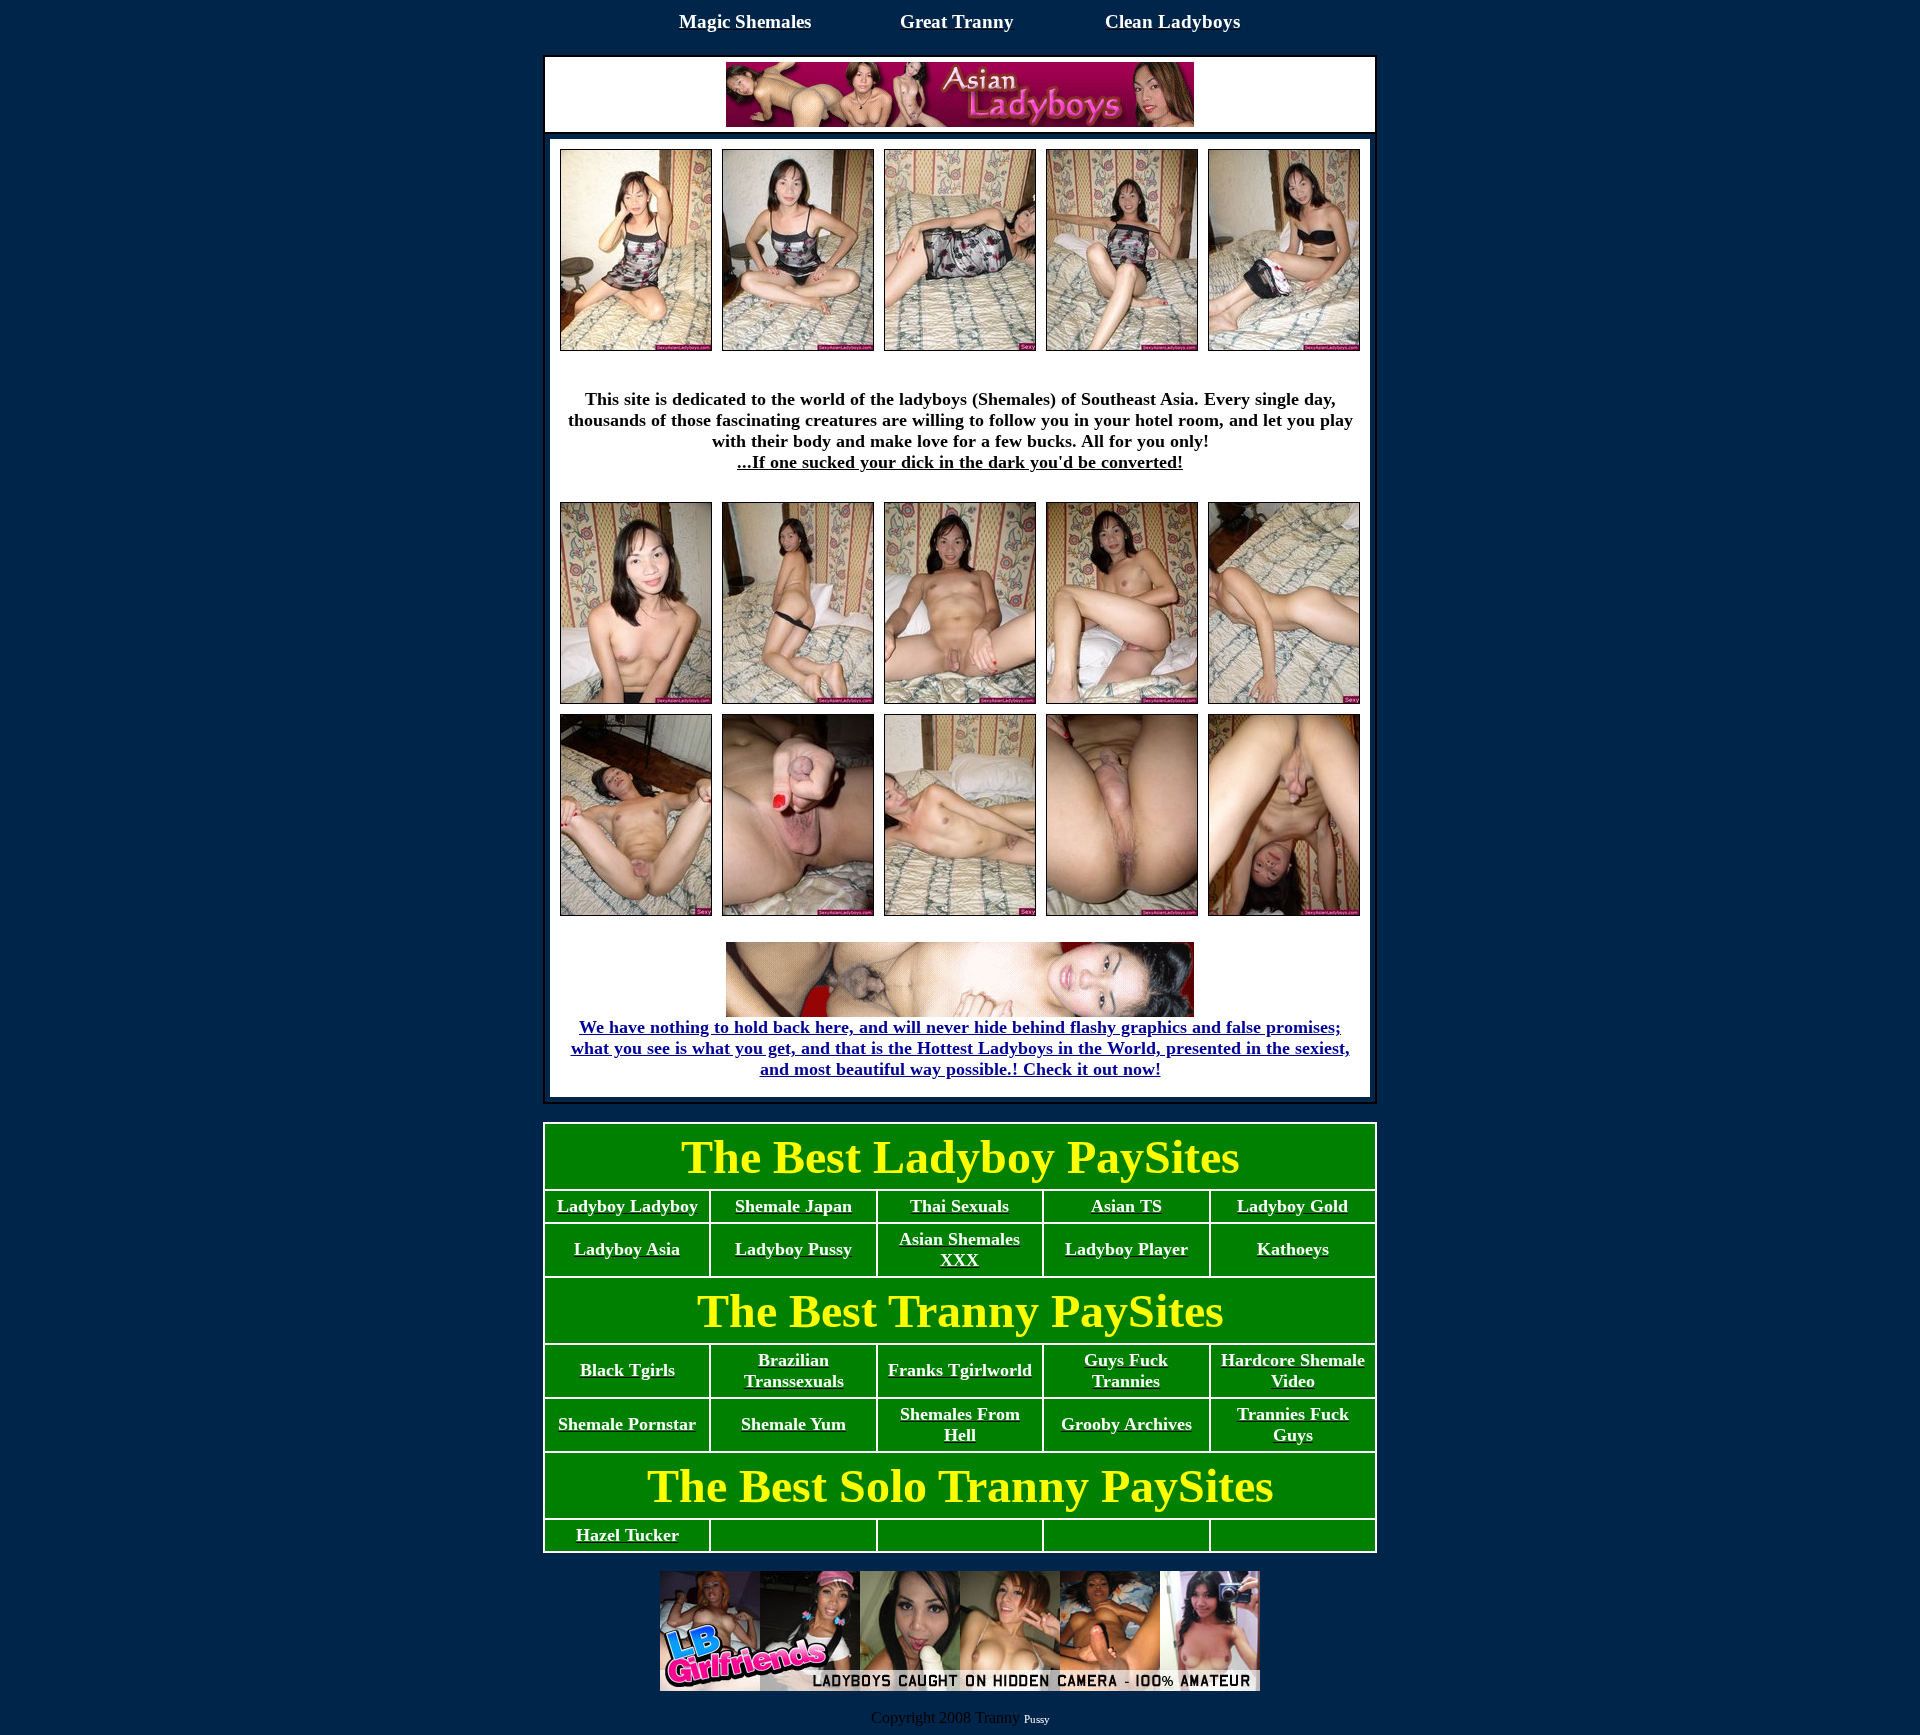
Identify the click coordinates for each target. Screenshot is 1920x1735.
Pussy (1037, 1719)
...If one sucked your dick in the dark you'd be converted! (960, 462)
